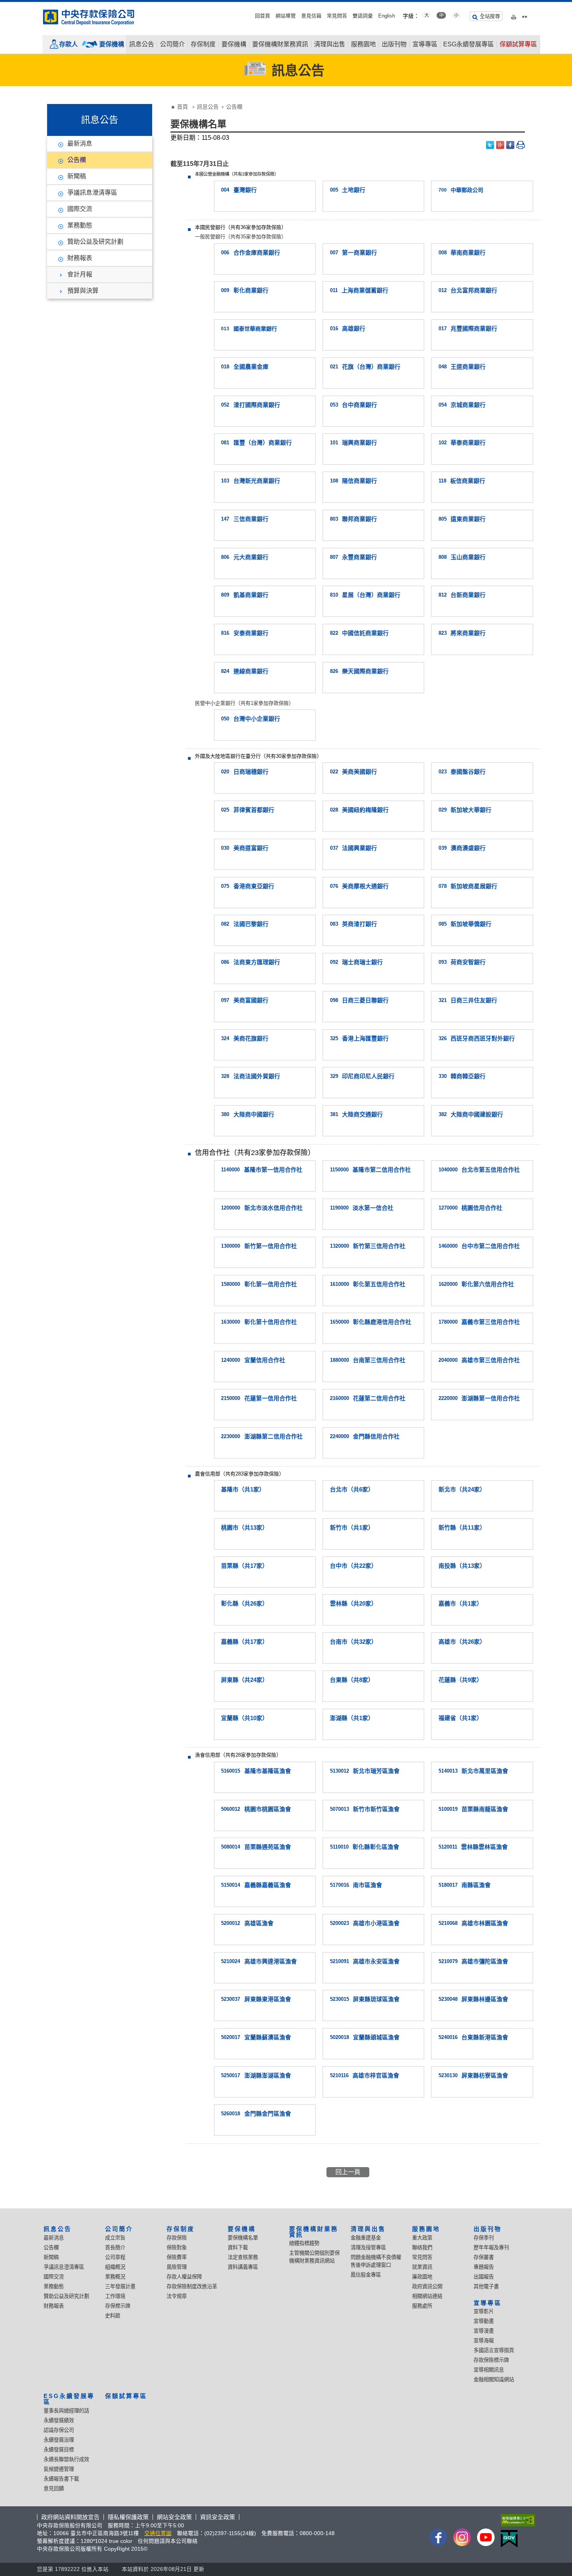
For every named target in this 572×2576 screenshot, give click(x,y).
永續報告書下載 (61, 2479)
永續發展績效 (59, 2420)
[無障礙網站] (516, 2520)
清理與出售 (330, 44)
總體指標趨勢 (304, 2243)
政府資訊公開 (427, 2286)
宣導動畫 (484, 2321)
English (387, 16)
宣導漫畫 (484, 2331)
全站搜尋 (490, 16)
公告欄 (77, 160)
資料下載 (238, 2248)
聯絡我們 (422, 2248)
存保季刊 (484, 2238)
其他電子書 (486, 2286)
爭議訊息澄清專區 (92, 193)
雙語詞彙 (363, 16)
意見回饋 (54, 2489)
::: (2, 5)
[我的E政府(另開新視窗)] (516, 2539)
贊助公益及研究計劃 (95, 242)
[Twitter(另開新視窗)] (490, 145)
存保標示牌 (118, 2306)
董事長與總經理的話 (66, 2411)
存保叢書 (484, 2257)
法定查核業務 (243, 2257)
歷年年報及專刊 (491, 2248)
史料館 (113, 2316)
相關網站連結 (427, 2296)
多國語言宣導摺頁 (494, 2350)
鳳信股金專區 (366, 2275)
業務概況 (115, 2277)
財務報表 (80, 258)
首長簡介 (115, 2248)
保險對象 (177, 2248)
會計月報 (80, 274)
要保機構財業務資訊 (280, 44)
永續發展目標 (59, 2450)
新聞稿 (77, 176)
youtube (514, 15)
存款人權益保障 (184, 2277)
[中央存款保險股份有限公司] (89, 17)
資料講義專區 (243, 2267)
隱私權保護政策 (128, 2517)
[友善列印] (521, 145)
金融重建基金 (366, 2238)
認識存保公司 (59, 2430)
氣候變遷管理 (59, 2469)
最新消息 (80, 144)
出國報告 (484, 2277)
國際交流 (80, 209)
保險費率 (177, 2257)
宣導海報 (484, 2341)
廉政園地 (422, 2277)
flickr (525, 15)
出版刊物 (394, 44)
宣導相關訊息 (489, 2370)
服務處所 (422, 2306)
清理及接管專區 (368, 2248)
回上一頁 (348, 2172)
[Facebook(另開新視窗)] (511, 145)
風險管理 (177, 2267)
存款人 (68, 44)
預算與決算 (83, 291)
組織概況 (115, 2267)
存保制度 (203, 44)
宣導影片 (484, 2311)
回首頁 (262, 16)
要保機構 (112, 44)
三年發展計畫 (120, 2286)
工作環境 (115, 2296)
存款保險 (177, 2238)
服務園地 (363, 44)
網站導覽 (286, 16)
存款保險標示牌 (491, 2360)
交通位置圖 (158, 2533)
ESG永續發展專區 (468, 44)
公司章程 (115, 2257)
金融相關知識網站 (494, 2380)
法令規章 (177, 2296)
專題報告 (484, 2267)
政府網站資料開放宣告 (70, 2517)
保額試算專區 (518, 44)
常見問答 (337, 16)
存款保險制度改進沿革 (192, 2286)
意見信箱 (311, 16)
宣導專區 (425, 44)
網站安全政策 (174, 2517)
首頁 (182, 107)
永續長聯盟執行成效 (66, 2459)
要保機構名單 (243, 2238)
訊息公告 (142, 44)
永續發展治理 (59, 2440)
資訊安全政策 (218, 2517)
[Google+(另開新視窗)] (500, 145)
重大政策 (422, 2238)
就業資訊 (422, 2267)
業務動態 (80, 225)
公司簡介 (172, 44)
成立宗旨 (115, 2238)
